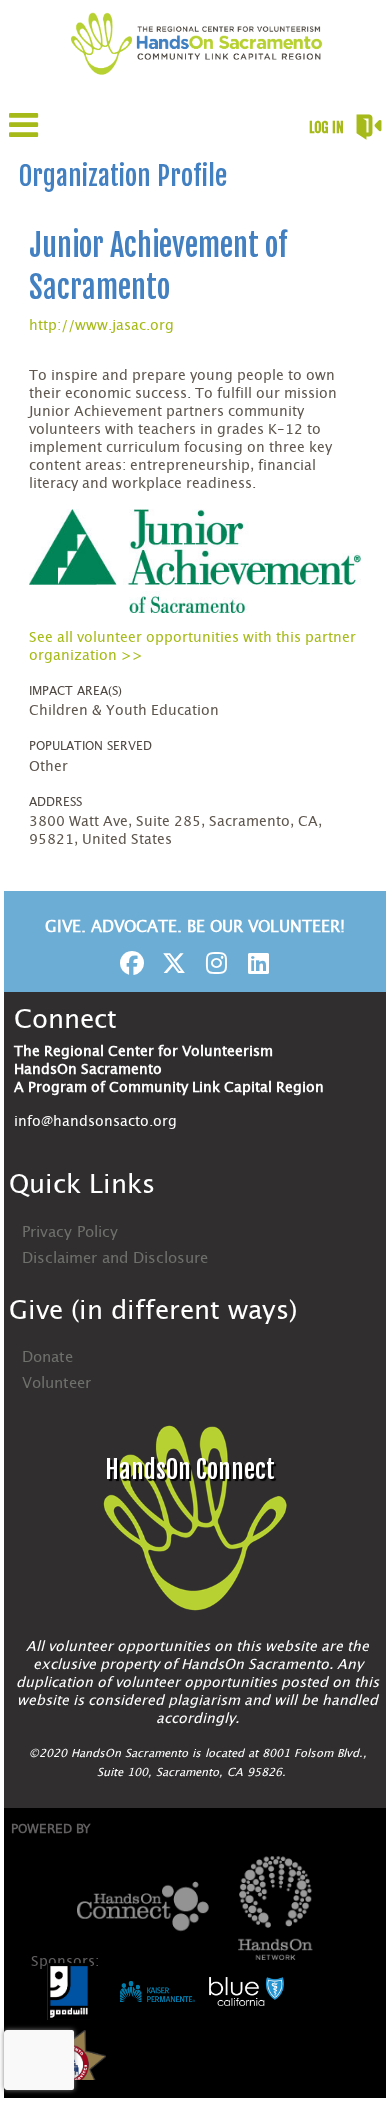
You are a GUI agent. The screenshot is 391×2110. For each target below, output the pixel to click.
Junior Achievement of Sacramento (158, 266)
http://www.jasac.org (101, 326)
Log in (326, 127)
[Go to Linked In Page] (255, 963)
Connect (65, 1020)
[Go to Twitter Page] (171, 963)
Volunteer (56, 1383)
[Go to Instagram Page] (213, 963)
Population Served (90, 746)
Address (55, 802)
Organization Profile (123, 176)
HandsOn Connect (190, 1469)
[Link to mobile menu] (24, 134)
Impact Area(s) (75, 691)
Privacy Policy (70, 1232)
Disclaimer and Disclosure (115, 1258)
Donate (47, 1357)
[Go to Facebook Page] (129, 963)
